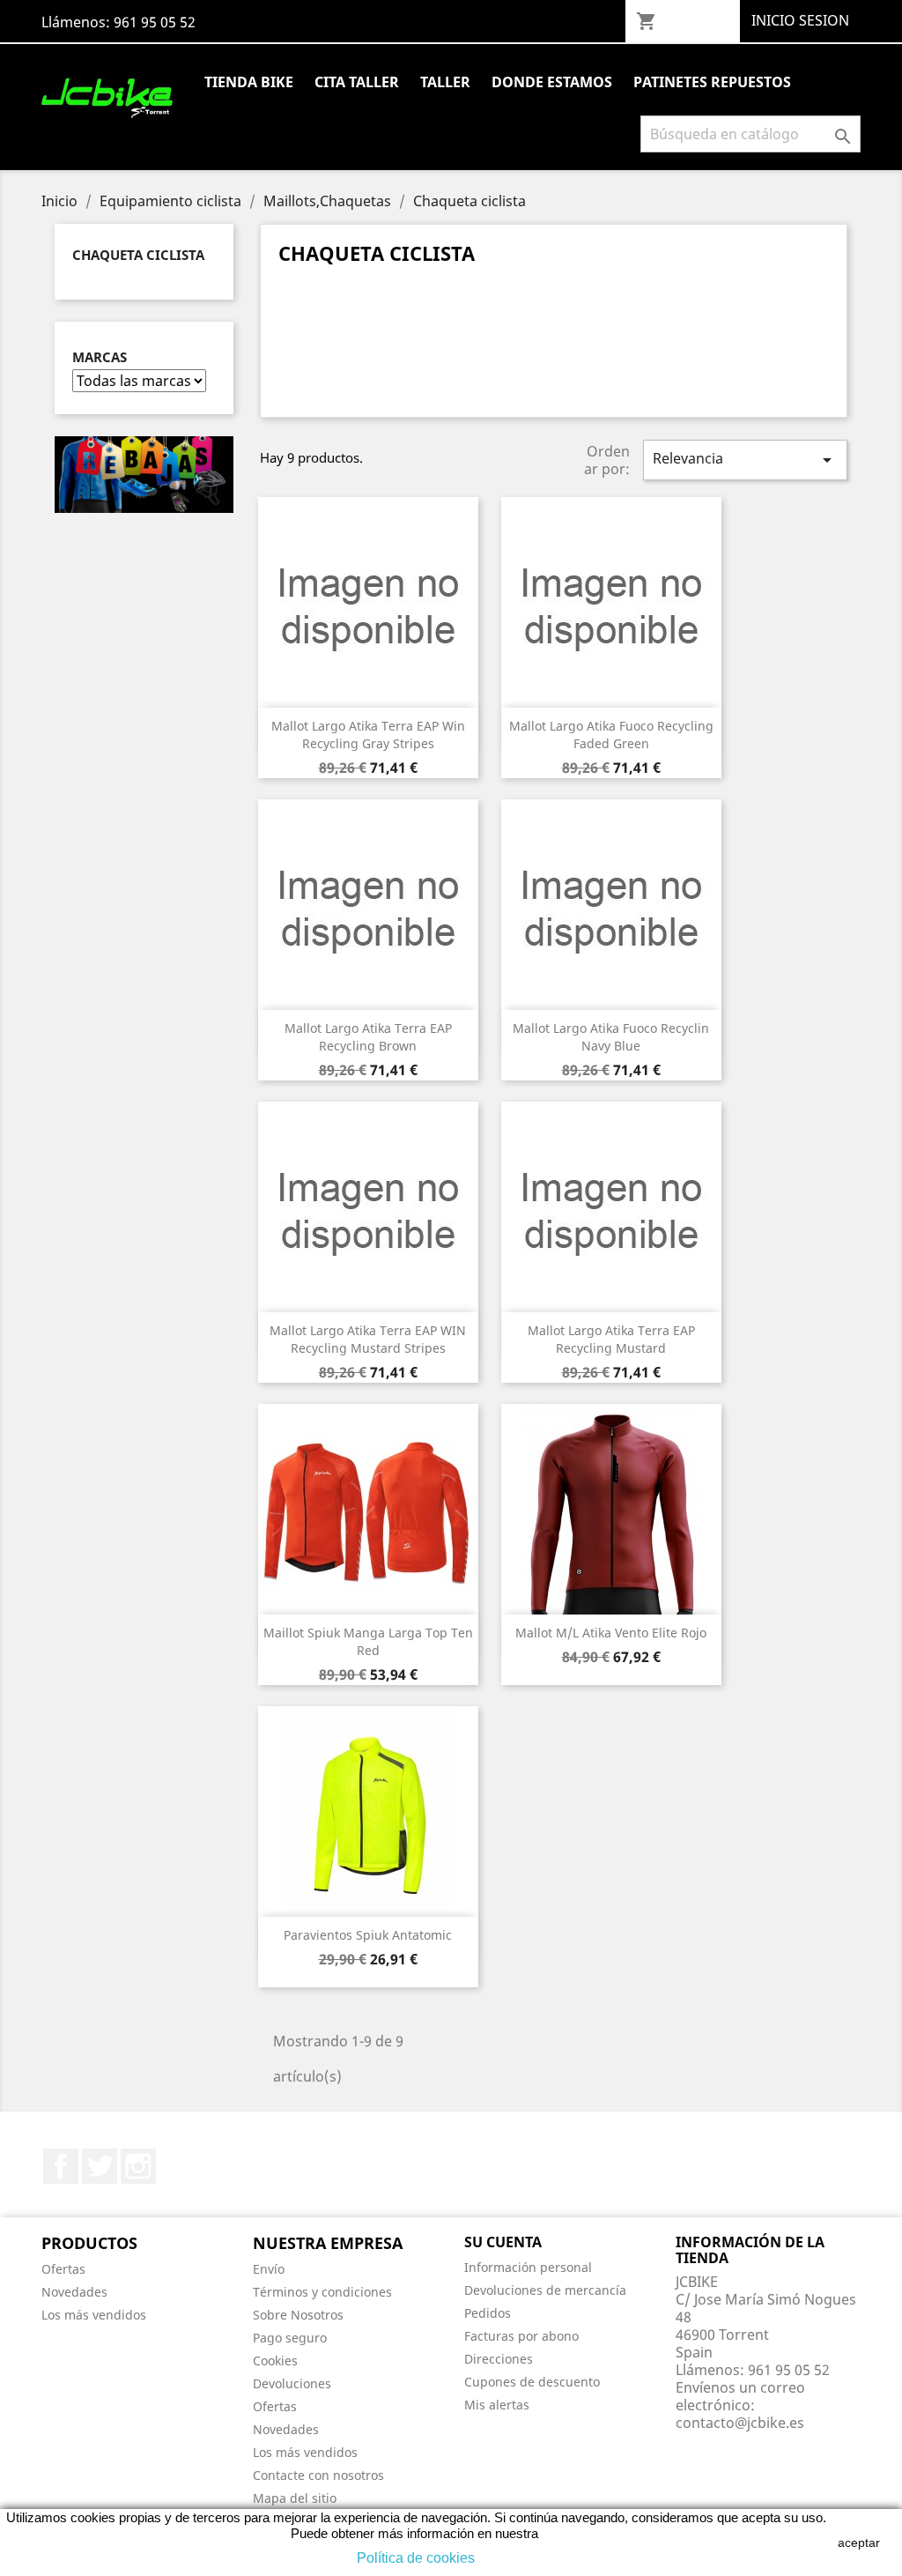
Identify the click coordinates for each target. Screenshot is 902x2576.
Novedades (74, 2292)
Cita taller (357, 82)
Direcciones (499, 2359)
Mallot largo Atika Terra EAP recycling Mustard (611, 1339)
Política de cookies (416, 2558)
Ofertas (63, 2269)
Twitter (100, 2166)
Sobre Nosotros (298, 2315)
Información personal (528, 2267)
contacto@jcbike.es (740, 2423)
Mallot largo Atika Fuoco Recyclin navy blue (611, 1037)
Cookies (275, 2361)
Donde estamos (552, 82)
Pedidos (488, 2313)
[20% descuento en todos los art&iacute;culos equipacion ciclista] (144, 473)
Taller (445, 82)
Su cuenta (503, 2242)
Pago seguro (290, 2338)
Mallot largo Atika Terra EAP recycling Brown (368, 1037)
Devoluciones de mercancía (545, 2290)
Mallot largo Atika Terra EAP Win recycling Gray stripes (368, 735)
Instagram (138, 2166)
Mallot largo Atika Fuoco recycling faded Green (611, 735)
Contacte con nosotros (318, 2475)
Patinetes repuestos (712, 82)
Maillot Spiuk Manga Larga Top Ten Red (368, 1641)
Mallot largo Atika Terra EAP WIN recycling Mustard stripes (368, 1339)
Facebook (61, 2166)
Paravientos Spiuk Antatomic (368, 1935)
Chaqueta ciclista (138, 255)
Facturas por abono (521, 2336)
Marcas (100, 357)
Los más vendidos (94, 2315)
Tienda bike (249, 82)
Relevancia (745, 460)
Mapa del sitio (295, 2498)
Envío (269, 2269)
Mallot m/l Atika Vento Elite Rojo (611, 1633)
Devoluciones (292, 2383)
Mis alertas (497, 2405)
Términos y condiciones (322, 2292)
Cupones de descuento (532, 2382)
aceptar (859, 2543)
